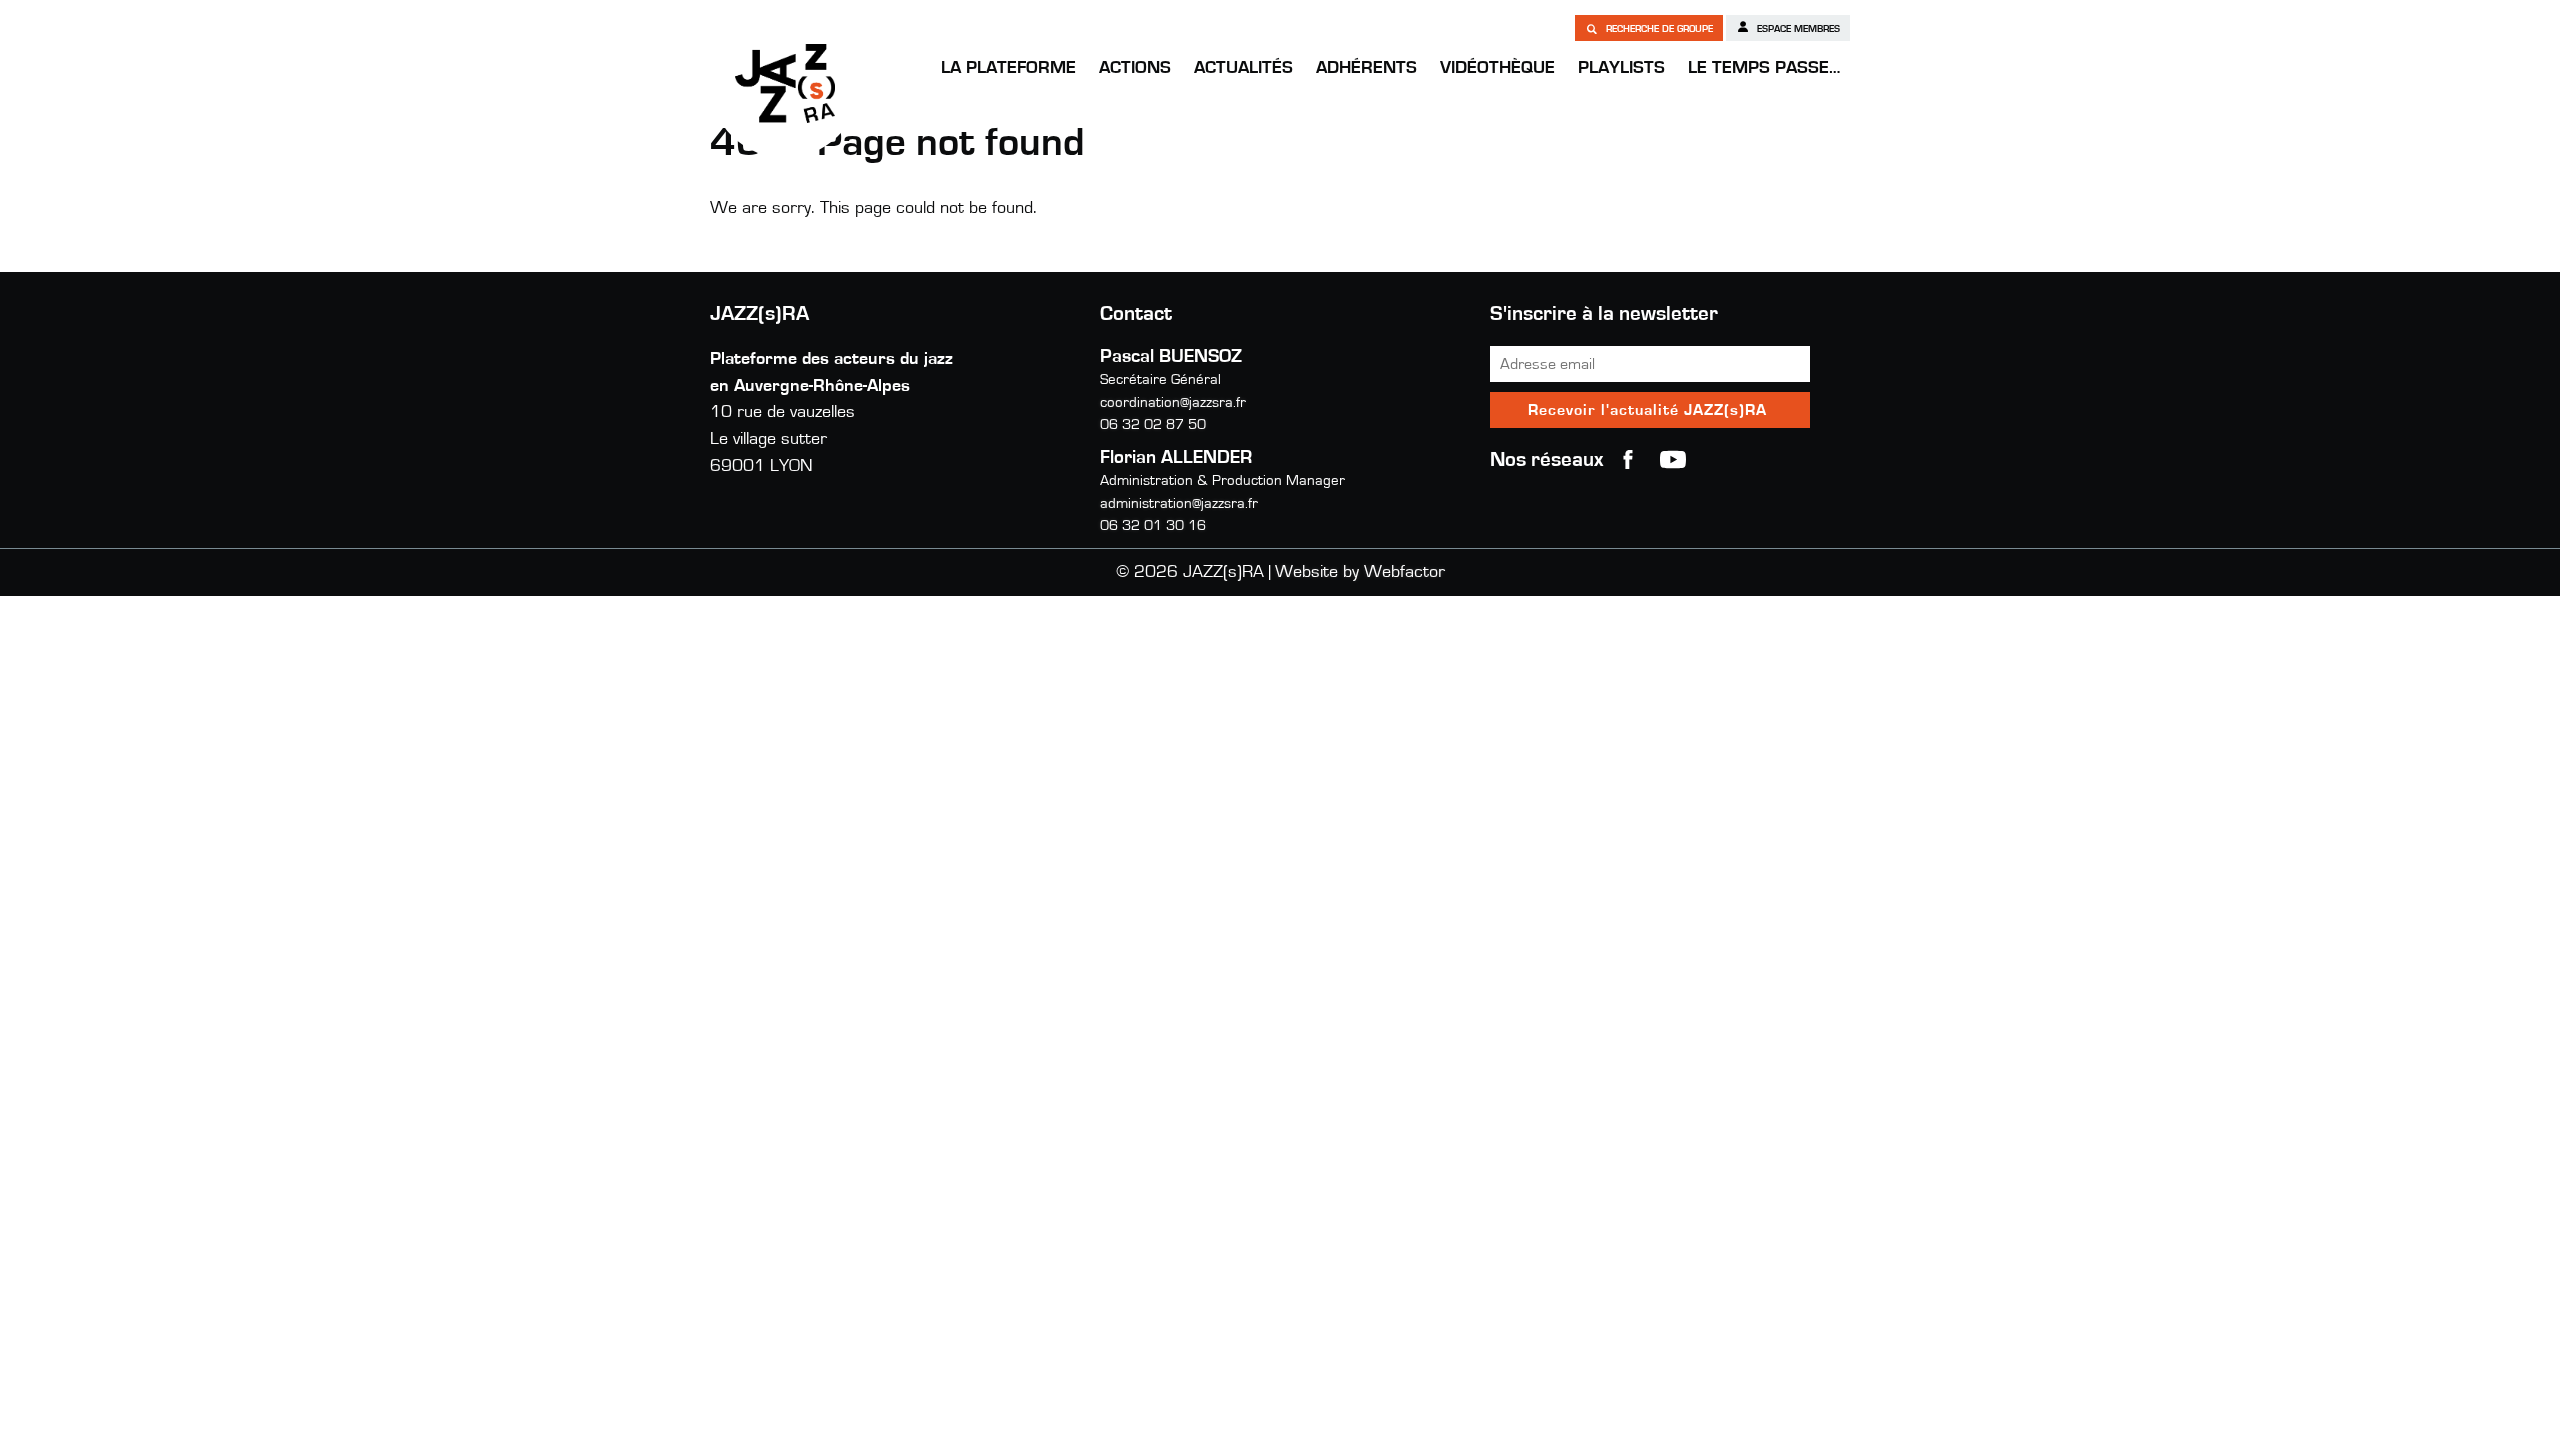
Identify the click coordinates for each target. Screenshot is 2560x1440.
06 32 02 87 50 (1153, 424)
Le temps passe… (1764, 68)
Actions (1135, 68)
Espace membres (1797, 29)
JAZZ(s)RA (785, 83)
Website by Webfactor (1360, 572)
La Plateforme (1008, 68)
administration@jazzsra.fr (1179, 503)
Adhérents (1366, 68)
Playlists (1621, 68)
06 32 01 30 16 (1153, 525)
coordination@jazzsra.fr (1173, 402)
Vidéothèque (1497, 68)
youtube (1673, 460)
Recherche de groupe (1658, 29)
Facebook (1628, 460)
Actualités (1243, 68)
